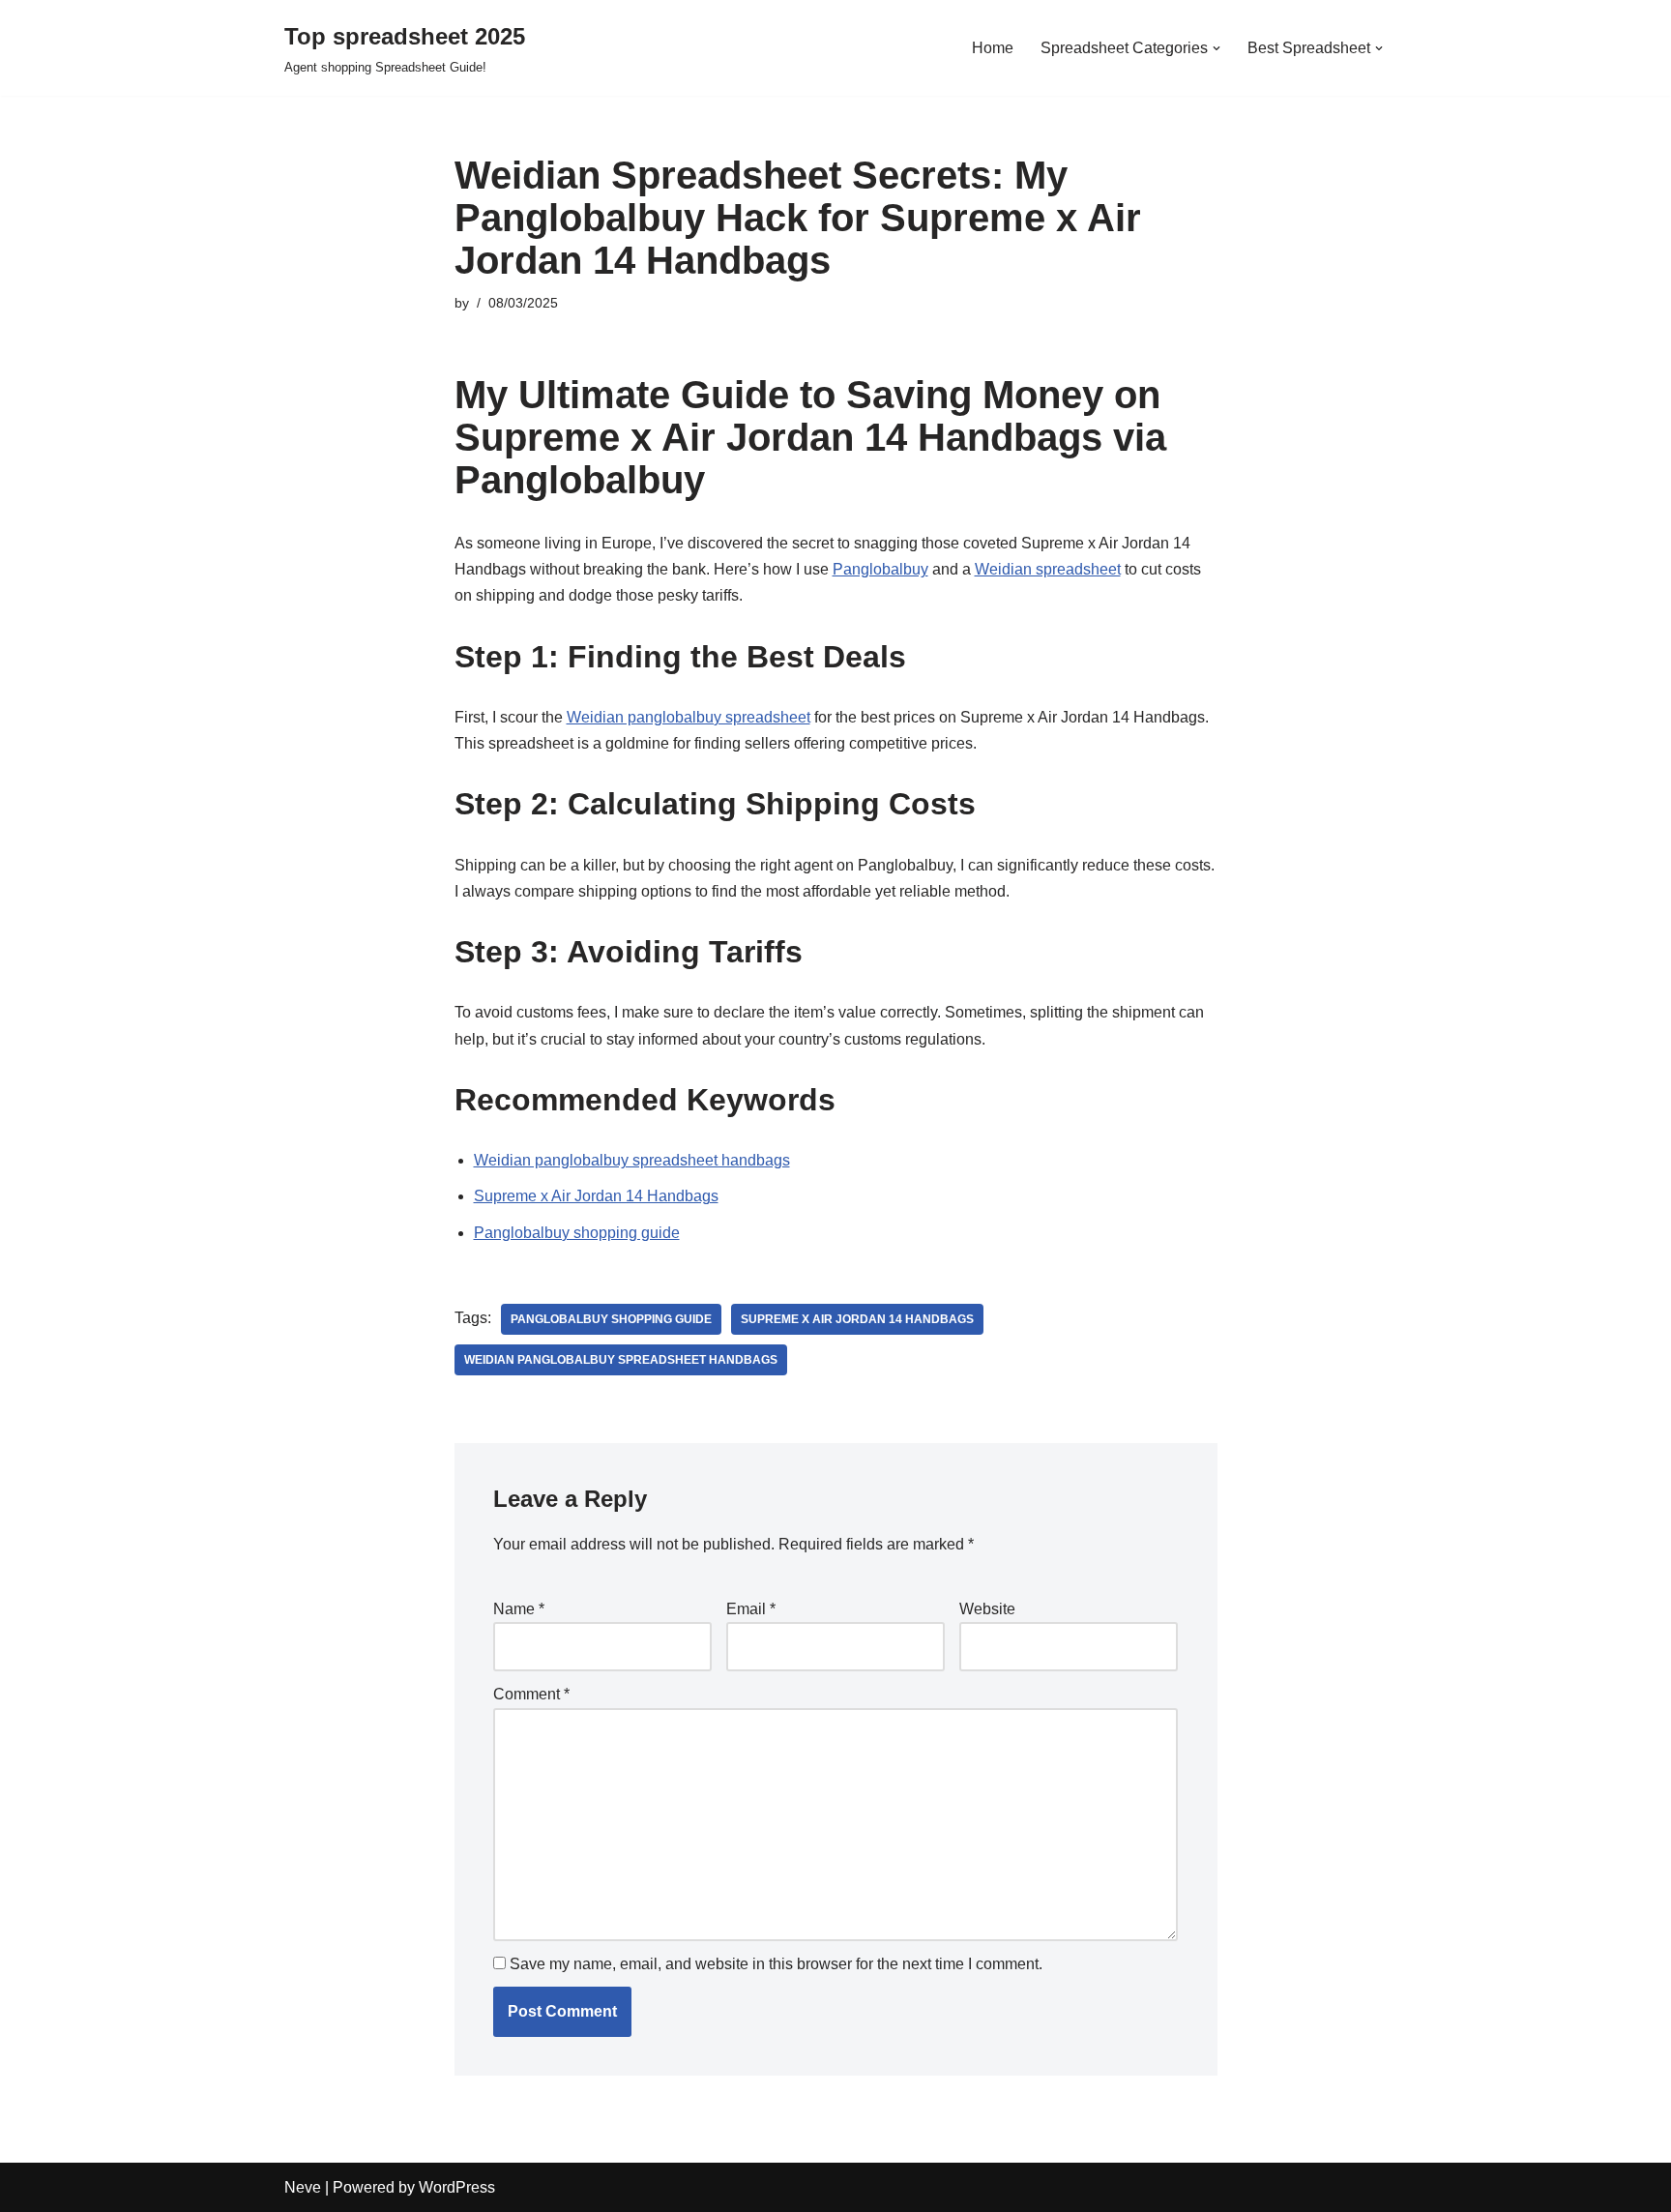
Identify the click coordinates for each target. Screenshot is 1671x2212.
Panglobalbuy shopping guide (577, 1233)
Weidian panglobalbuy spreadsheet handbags (632, 1160)
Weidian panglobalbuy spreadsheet (689, 717)
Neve (303, 2187)
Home (993, 48)
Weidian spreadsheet (1048, 569)
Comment (531, 1694)
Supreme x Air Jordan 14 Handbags (596, 1196)
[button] (1217, 48)
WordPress (457, 2187)
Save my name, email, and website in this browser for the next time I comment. (776, 1964)
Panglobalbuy (880, 569)
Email (751, 1609)
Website (987, 1609)
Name (519, 1609)
